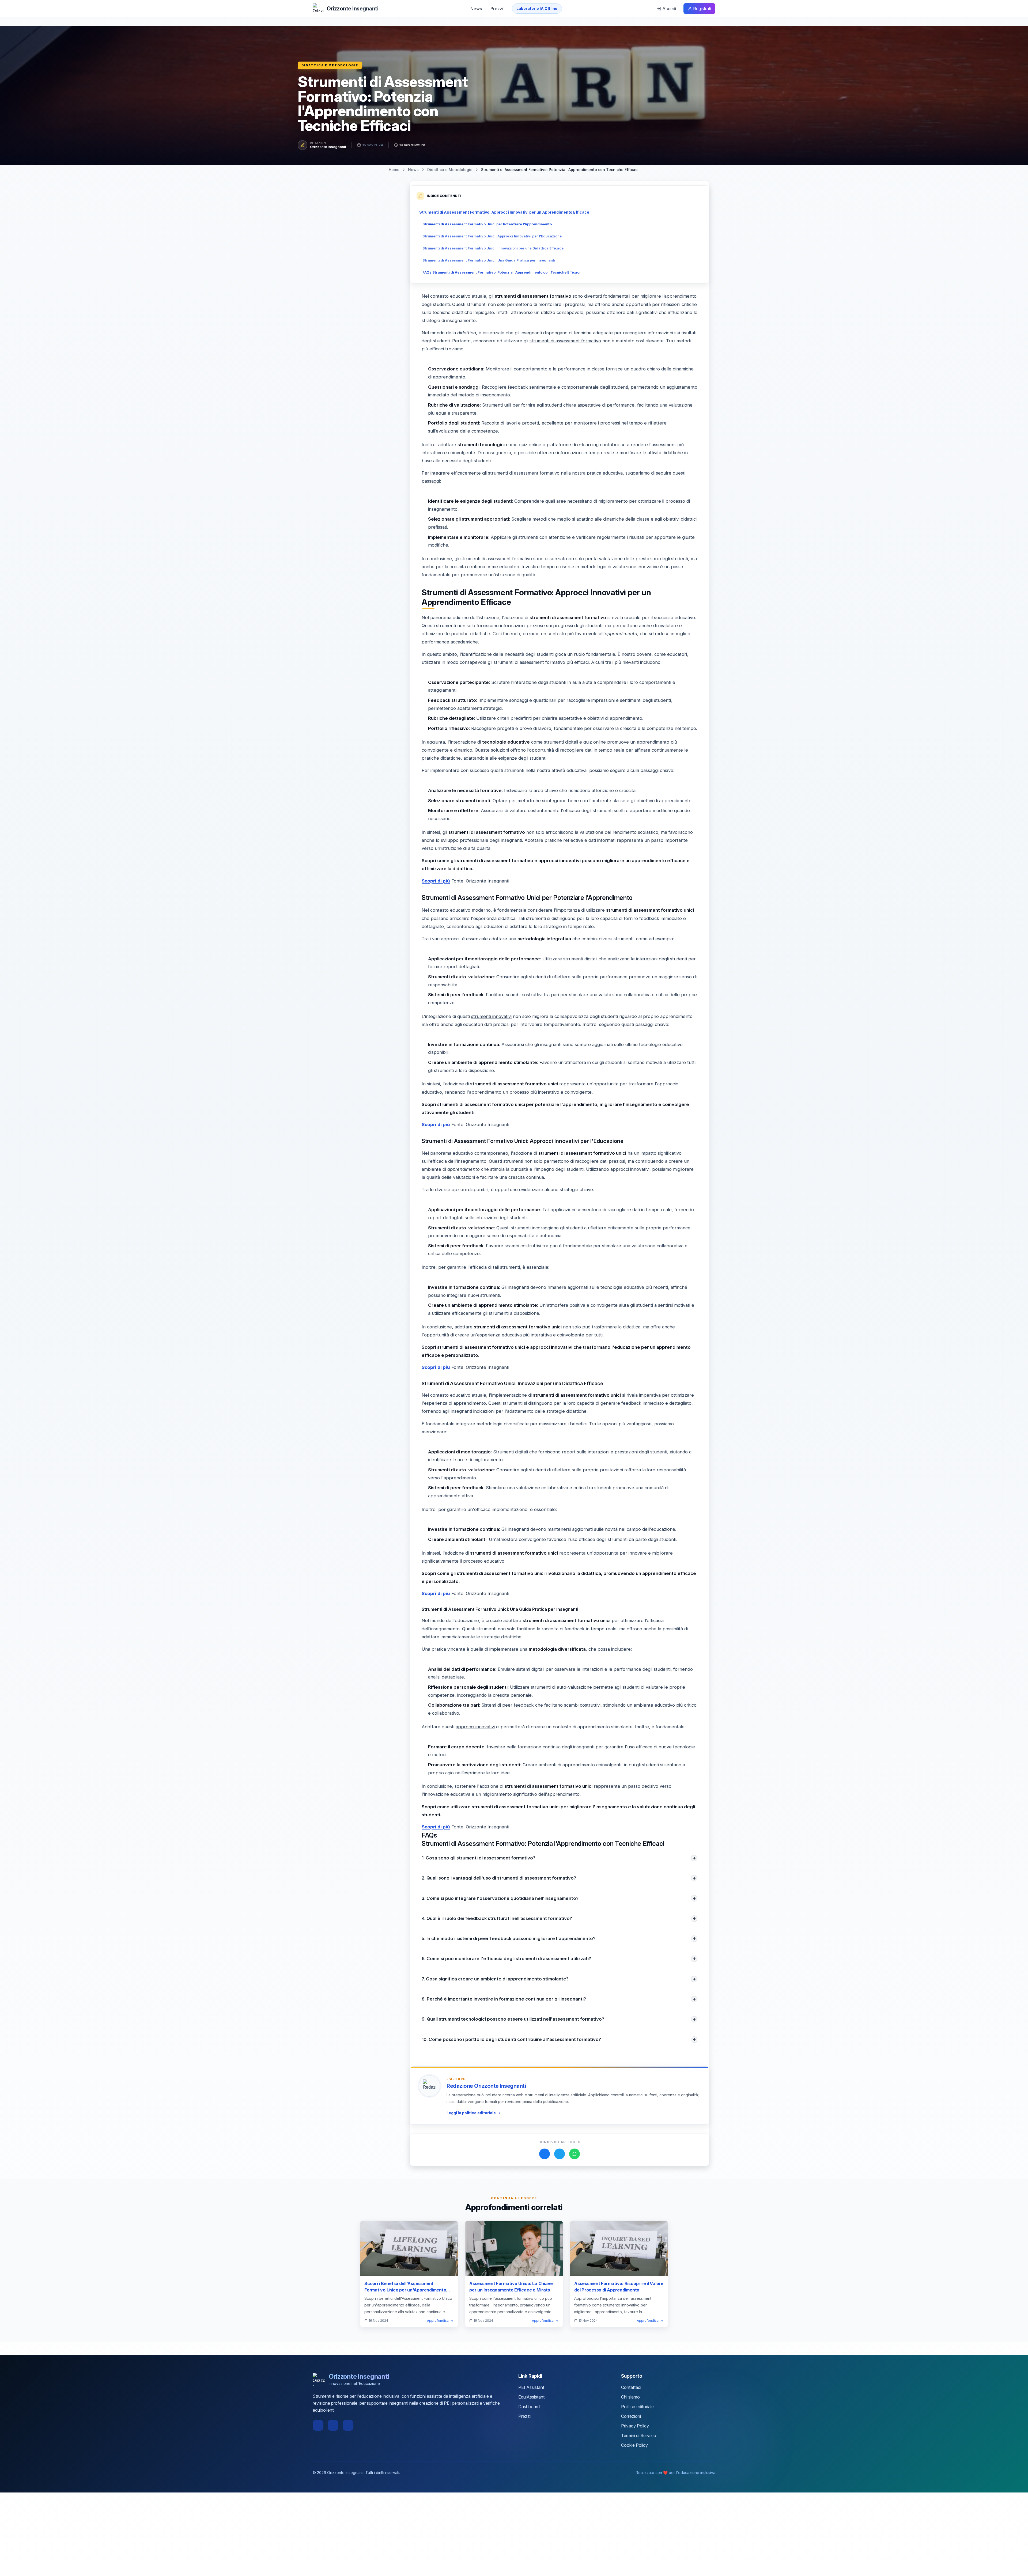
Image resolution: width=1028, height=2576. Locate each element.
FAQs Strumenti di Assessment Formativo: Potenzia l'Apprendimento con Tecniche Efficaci (501, 272)
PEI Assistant (531, 2387)
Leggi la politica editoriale (471, 2113)
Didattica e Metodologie (330, 65)
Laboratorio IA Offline (537, 8)
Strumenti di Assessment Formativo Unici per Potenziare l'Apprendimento (487, 224)
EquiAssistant (531, 2397)
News (476, 9)
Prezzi (497, 9)
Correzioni (631, 2416)
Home (394, 170)
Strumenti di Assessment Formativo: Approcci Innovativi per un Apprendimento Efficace (504, 212)
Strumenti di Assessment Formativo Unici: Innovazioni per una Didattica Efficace (493, 248)
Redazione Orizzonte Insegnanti (486, 2086)
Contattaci (631, 2387)
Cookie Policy (634, 2445)
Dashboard (529, 2407)
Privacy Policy (635, 2426)
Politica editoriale (637, 2407)
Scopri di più (436, 881)
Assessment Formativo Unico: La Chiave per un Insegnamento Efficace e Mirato (511, 2287)
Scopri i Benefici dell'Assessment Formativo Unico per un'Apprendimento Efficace (405, 2290)
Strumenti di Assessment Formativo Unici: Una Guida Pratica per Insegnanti (489, 260)
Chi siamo (630, 2397)
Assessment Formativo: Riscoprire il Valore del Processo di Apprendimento (619, 2287)
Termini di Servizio (639, 2435)
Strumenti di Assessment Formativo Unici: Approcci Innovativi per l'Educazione (492, 236)
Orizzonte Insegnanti (328, 147)
